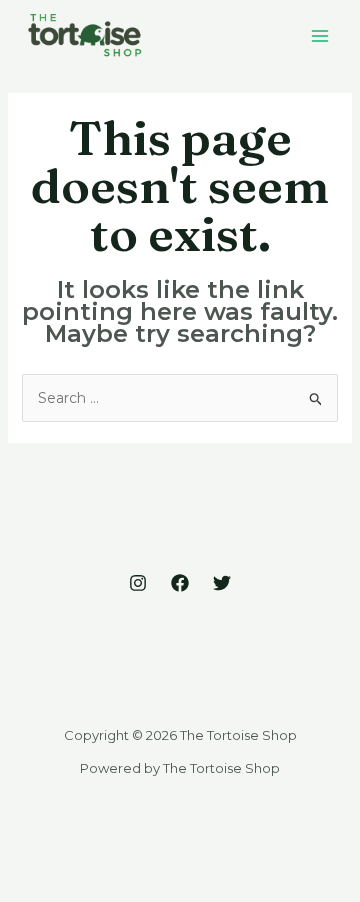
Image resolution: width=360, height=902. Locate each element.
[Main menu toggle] (319, 35)
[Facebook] (180, 583)
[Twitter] (222, 583)
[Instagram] (138, 583)
